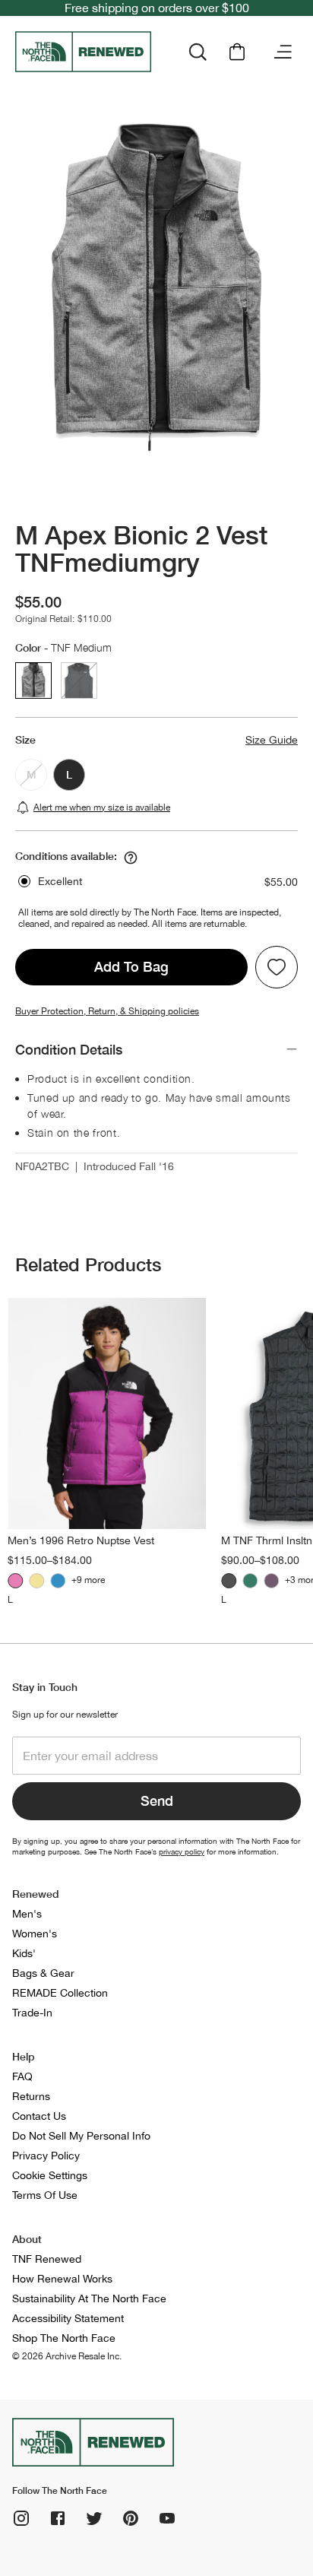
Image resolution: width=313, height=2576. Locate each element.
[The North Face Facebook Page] (58, 2518)
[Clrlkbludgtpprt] (58, 1581)
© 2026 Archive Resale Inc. (67, 2356)
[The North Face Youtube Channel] (167, 2518)
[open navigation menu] (283, 52)
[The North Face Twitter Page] (94, 2518)
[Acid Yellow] (36, 1581)
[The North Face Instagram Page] (21, 2518)
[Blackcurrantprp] (271, 1581)
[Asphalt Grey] (229, 1581)
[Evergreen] (250, 1581)
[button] (156, 882)
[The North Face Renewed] (86, 52)
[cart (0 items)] (237, 52)
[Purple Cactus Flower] (15, 1581)
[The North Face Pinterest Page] (131, 2518)
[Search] (198, 52)
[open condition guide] (131, 858)
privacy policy (182, 1851)
